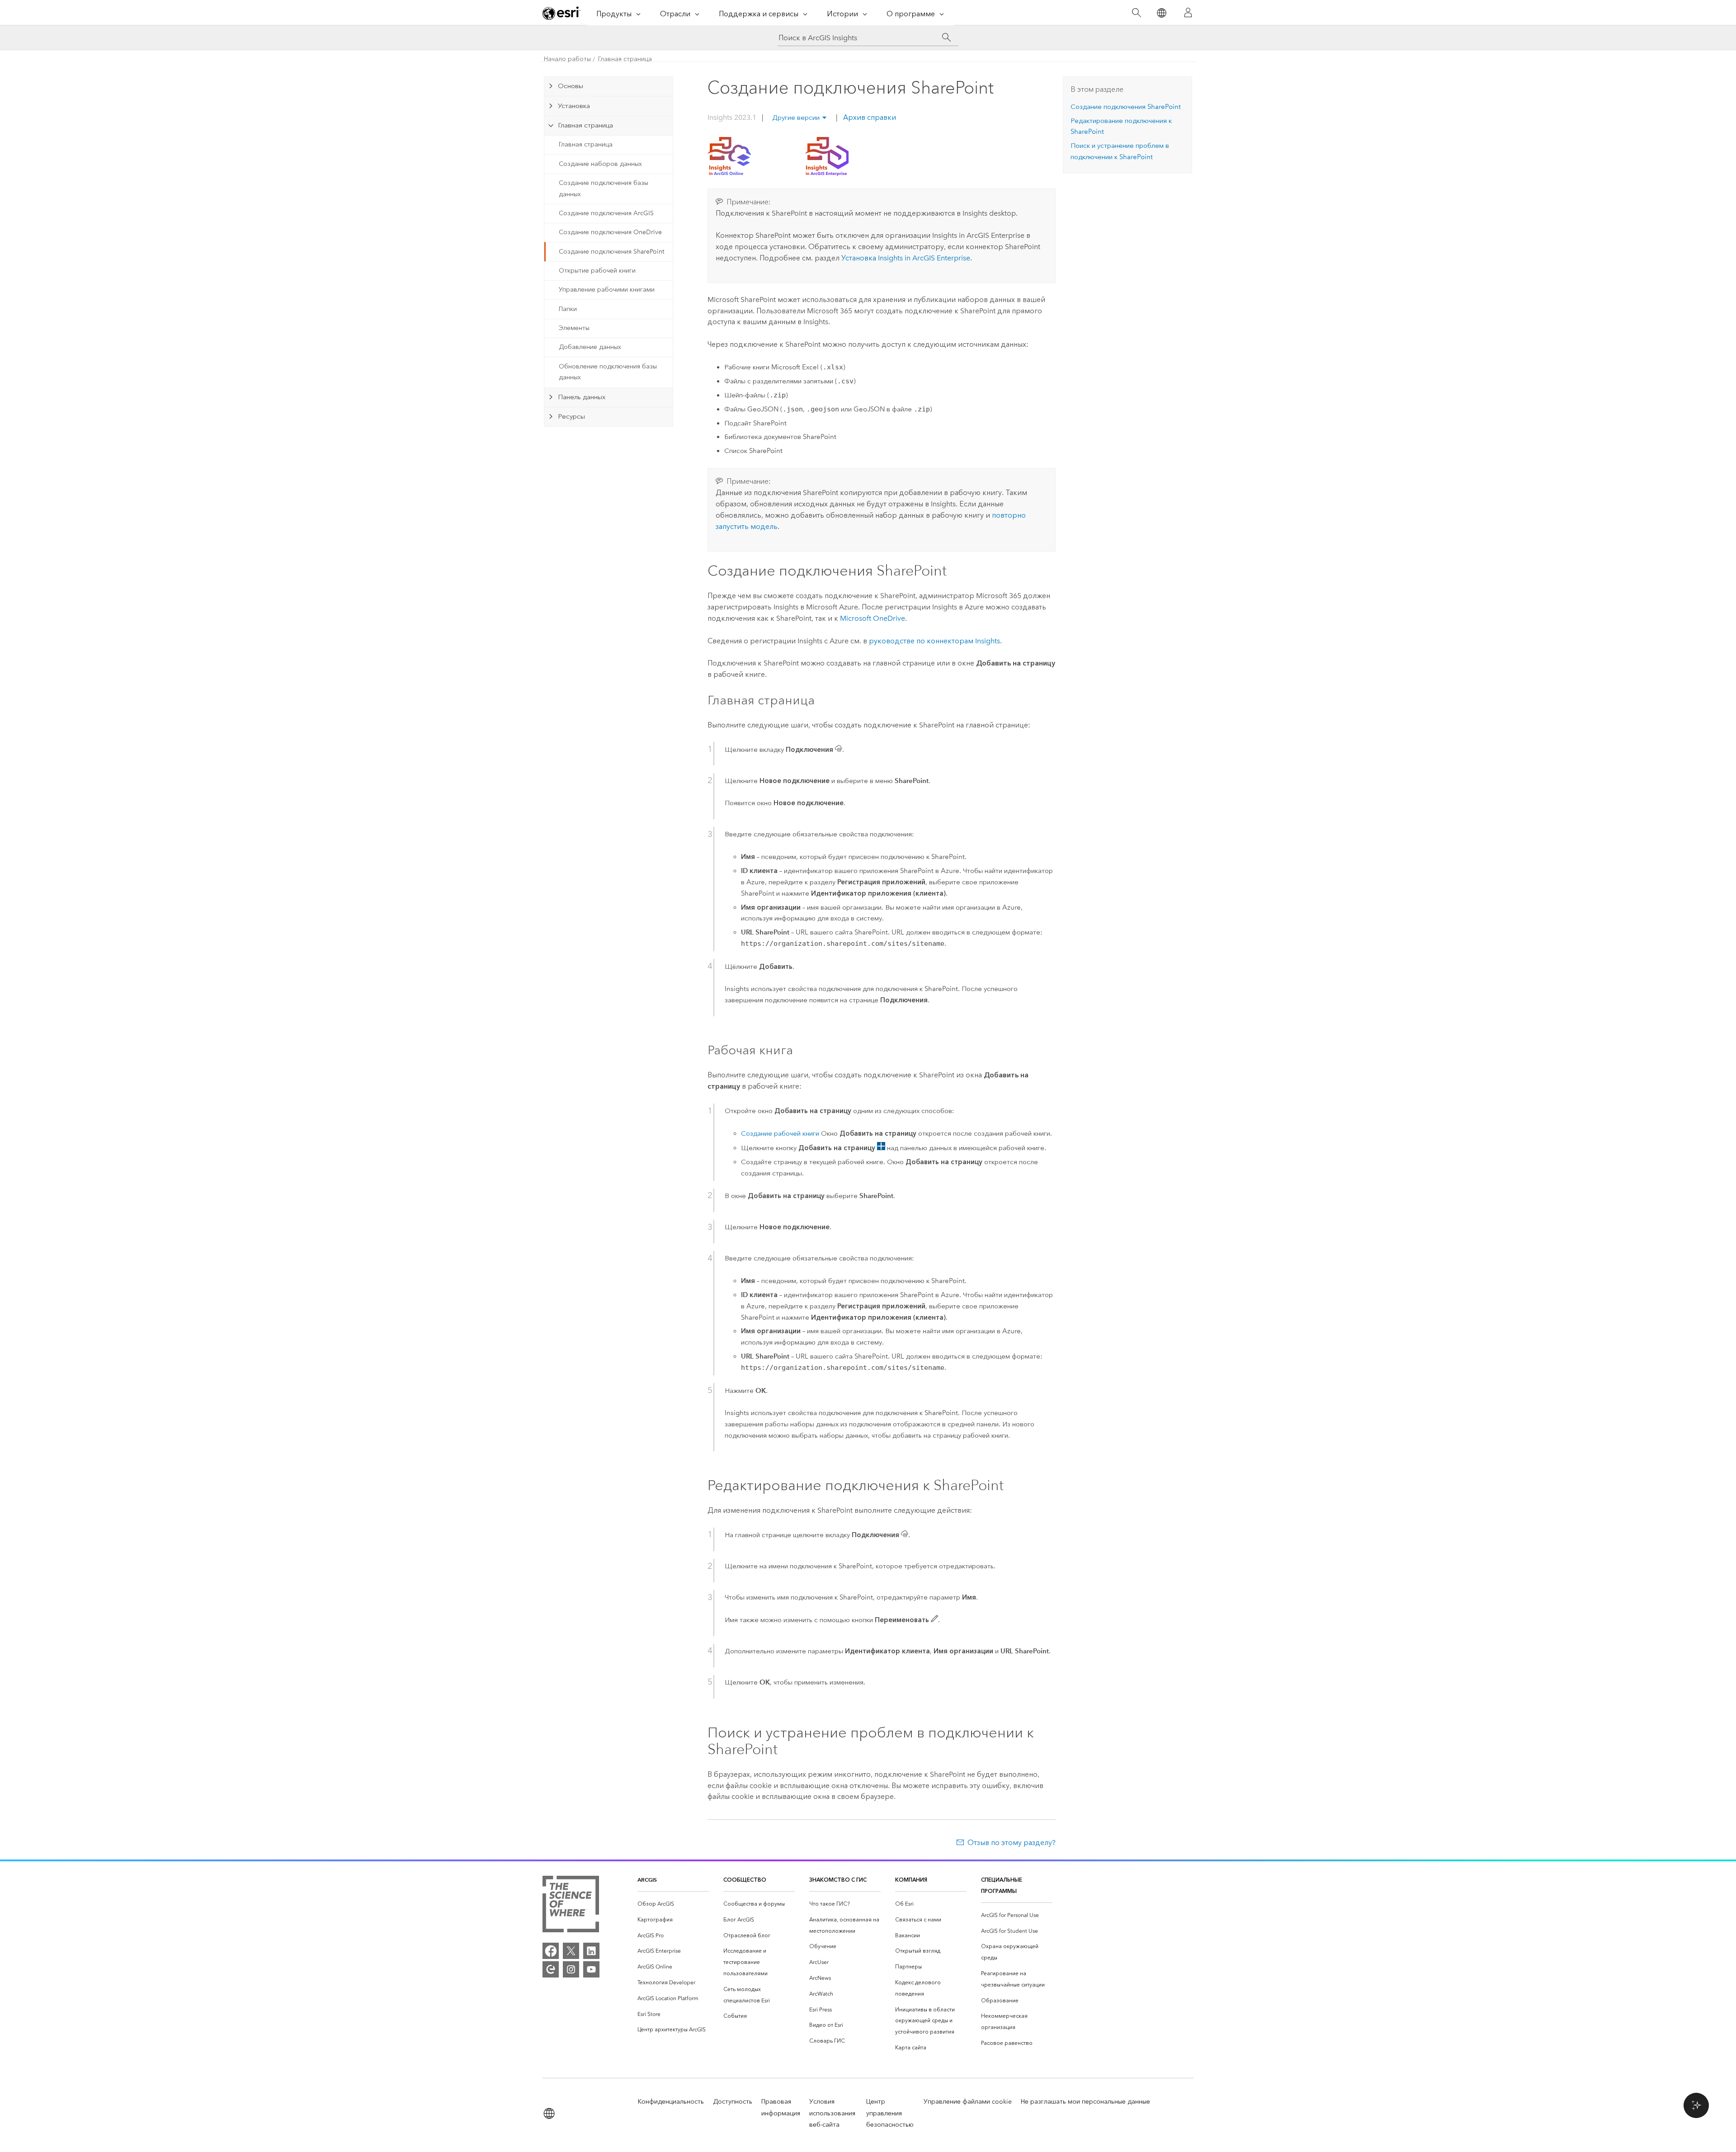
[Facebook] (551, 1951)
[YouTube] (591, 1969)
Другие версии (796, 118)
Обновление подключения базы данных (608, 372)
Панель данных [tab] (582, 397)
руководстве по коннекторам (934, 641)
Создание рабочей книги (780, 1133)
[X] (571, 1951)
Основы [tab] (571, 86)
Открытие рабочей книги (597, 271)
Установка (906, 258)
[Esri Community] (551, 1969)
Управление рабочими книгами (607, 290)
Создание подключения (1126, 107)
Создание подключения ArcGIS (606, 213)
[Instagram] (571, 1969)
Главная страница (625, 59)
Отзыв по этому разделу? (1012, 1843)
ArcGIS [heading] (647, 1880)
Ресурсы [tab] (571, 416)
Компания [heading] (911, 1880)
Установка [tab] (574, 106)
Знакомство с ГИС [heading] (838, 1880)
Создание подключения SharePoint (611, 252)
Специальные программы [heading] (1002, 1885)
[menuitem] (673, 1904)
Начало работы (567, 59)
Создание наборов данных (600, 164)
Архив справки (869, 117)
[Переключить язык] (1161, 13)
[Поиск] (1136, 13)
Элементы (574, 328)
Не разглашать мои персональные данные (1085, 2102)
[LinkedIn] (591, 1951)
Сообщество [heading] (745, 1880)
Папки (568, 309)
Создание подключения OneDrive (610, 232)
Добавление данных (590, 347)
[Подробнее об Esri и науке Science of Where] (571, 1906)
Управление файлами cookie (968, 2102)
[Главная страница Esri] (561, 13)
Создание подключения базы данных (604, 189)
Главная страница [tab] (585, 125)
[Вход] (1188, 13)
